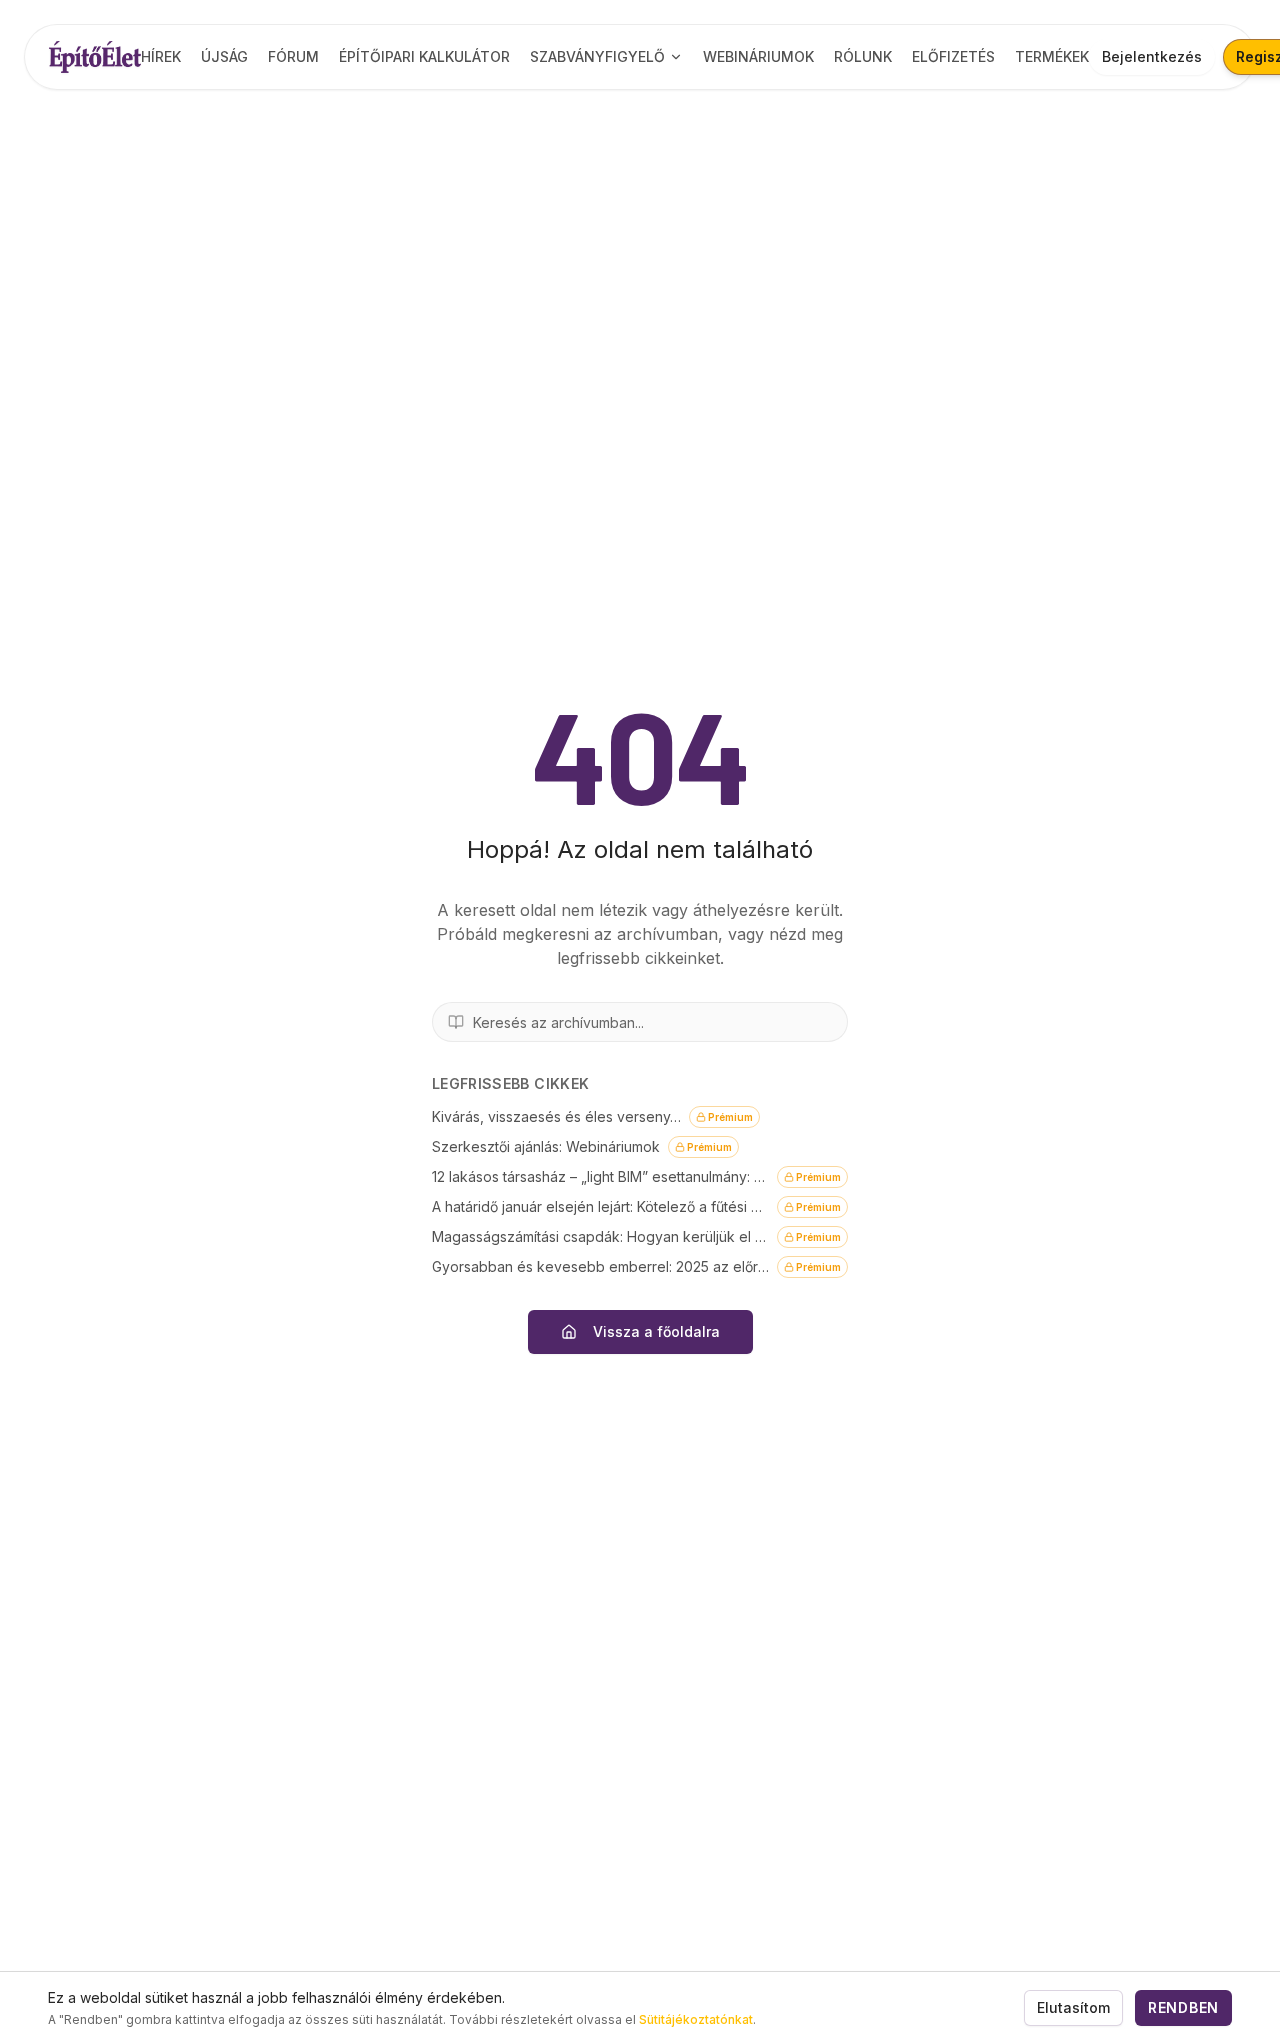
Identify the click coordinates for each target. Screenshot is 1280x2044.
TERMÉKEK (1052, 56)
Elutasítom (1073, 2007)
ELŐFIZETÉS (953, 56)
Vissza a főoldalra (656, 1331)
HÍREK (161, 56)
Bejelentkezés (1152, 56)
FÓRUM (293, 56)
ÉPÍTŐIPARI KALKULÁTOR (424, 56)
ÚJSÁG (224, 56)
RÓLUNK (863, 56)
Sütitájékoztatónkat (696, 2019)
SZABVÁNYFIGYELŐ (597, 56)
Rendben (1183, 2007)
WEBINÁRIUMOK (758, 56)
